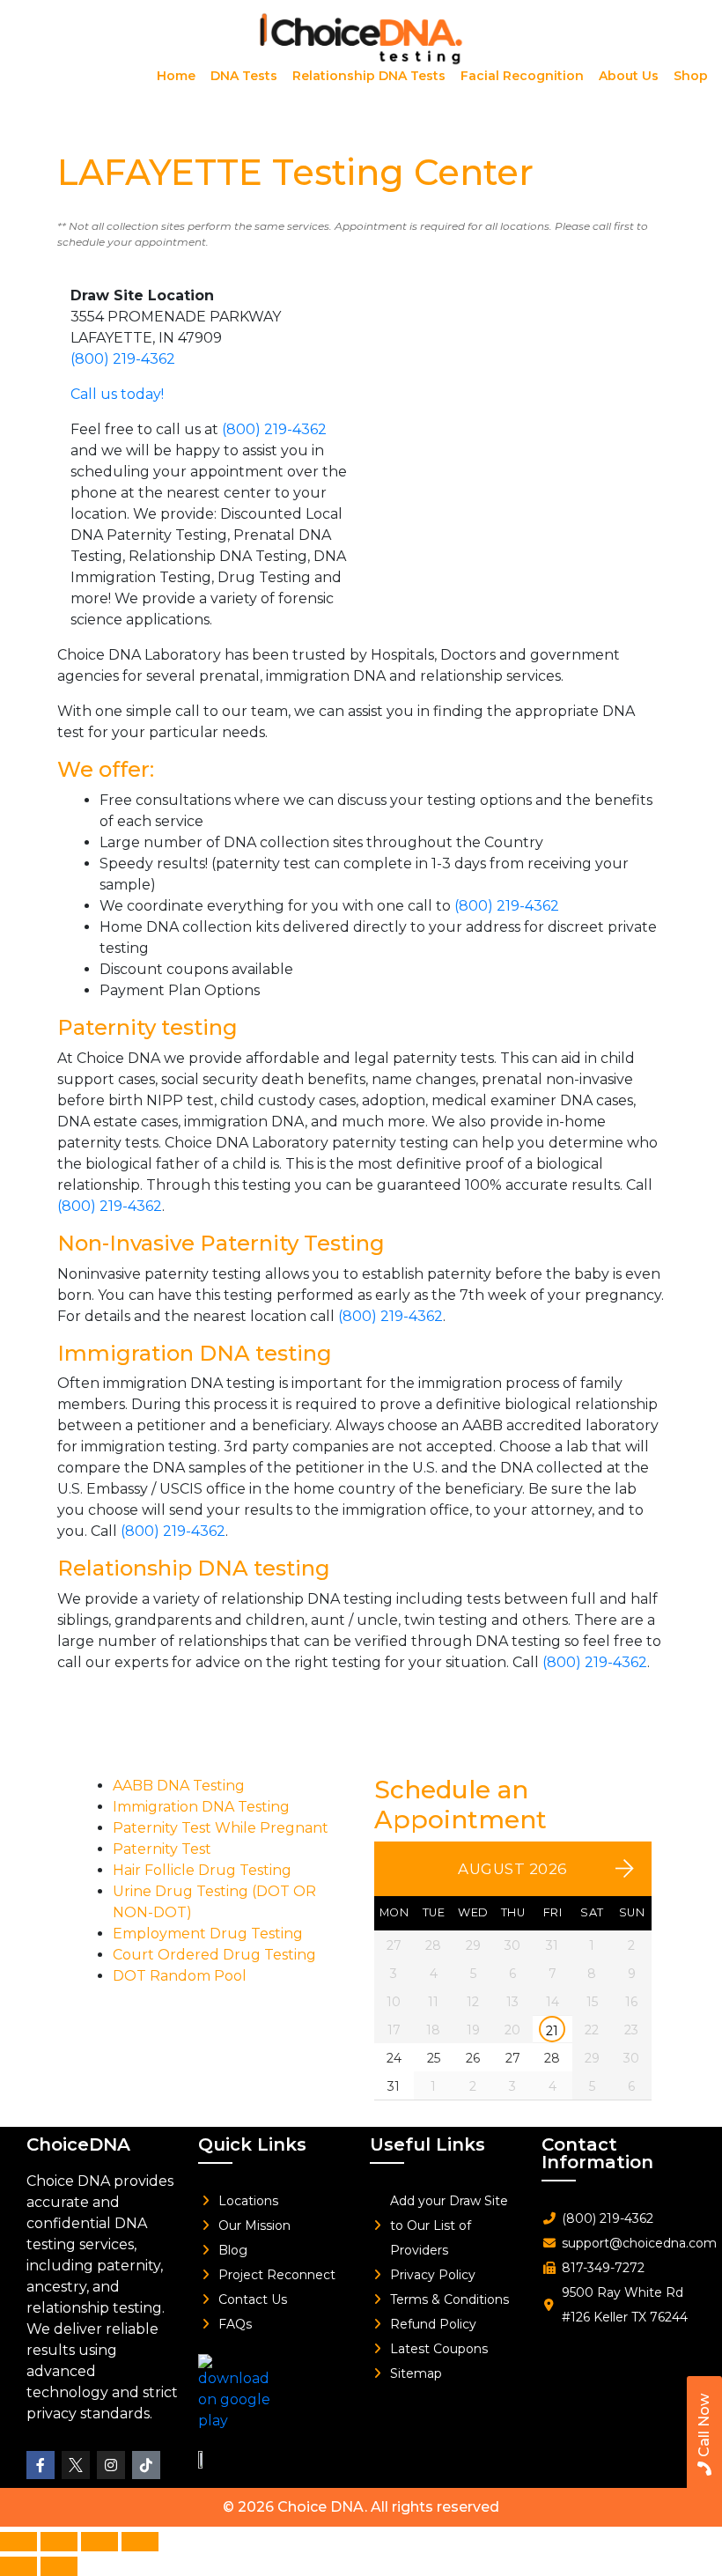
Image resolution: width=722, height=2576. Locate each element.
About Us (629, 76)
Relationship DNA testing (194, 1568)
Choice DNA (321, 2507)
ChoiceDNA (78, 2144)
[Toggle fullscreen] (59, 2542)
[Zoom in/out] (18, 2542)
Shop (691, 76)
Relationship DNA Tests (369, 76)
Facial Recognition (522, 76)
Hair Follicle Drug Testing (202, 1870)
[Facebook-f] (41, 2465)
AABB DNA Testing (179, 1786)
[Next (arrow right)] (59, 2566)
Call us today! (117, 394)
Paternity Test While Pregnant (221, 1828)
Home (176, 76)
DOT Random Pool (180, 1976)
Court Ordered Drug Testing (214, 1955)
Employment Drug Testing (208, 1934)
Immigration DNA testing (195, 1353)
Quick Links (252, 2144)
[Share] (99, 2542)
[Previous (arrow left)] (18, 2566)
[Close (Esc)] (140, 2542)
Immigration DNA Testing (201, 1807)
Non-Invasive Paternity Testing (221, 1243)
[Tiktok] (146, 2465)
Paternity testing (147, 1027)
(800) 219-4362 (123, 359)
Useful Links (427, 2144)
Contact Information (597, 2153)
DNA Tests (244, 76)
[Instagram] (111, 2465)
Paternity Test (162, 1849)
